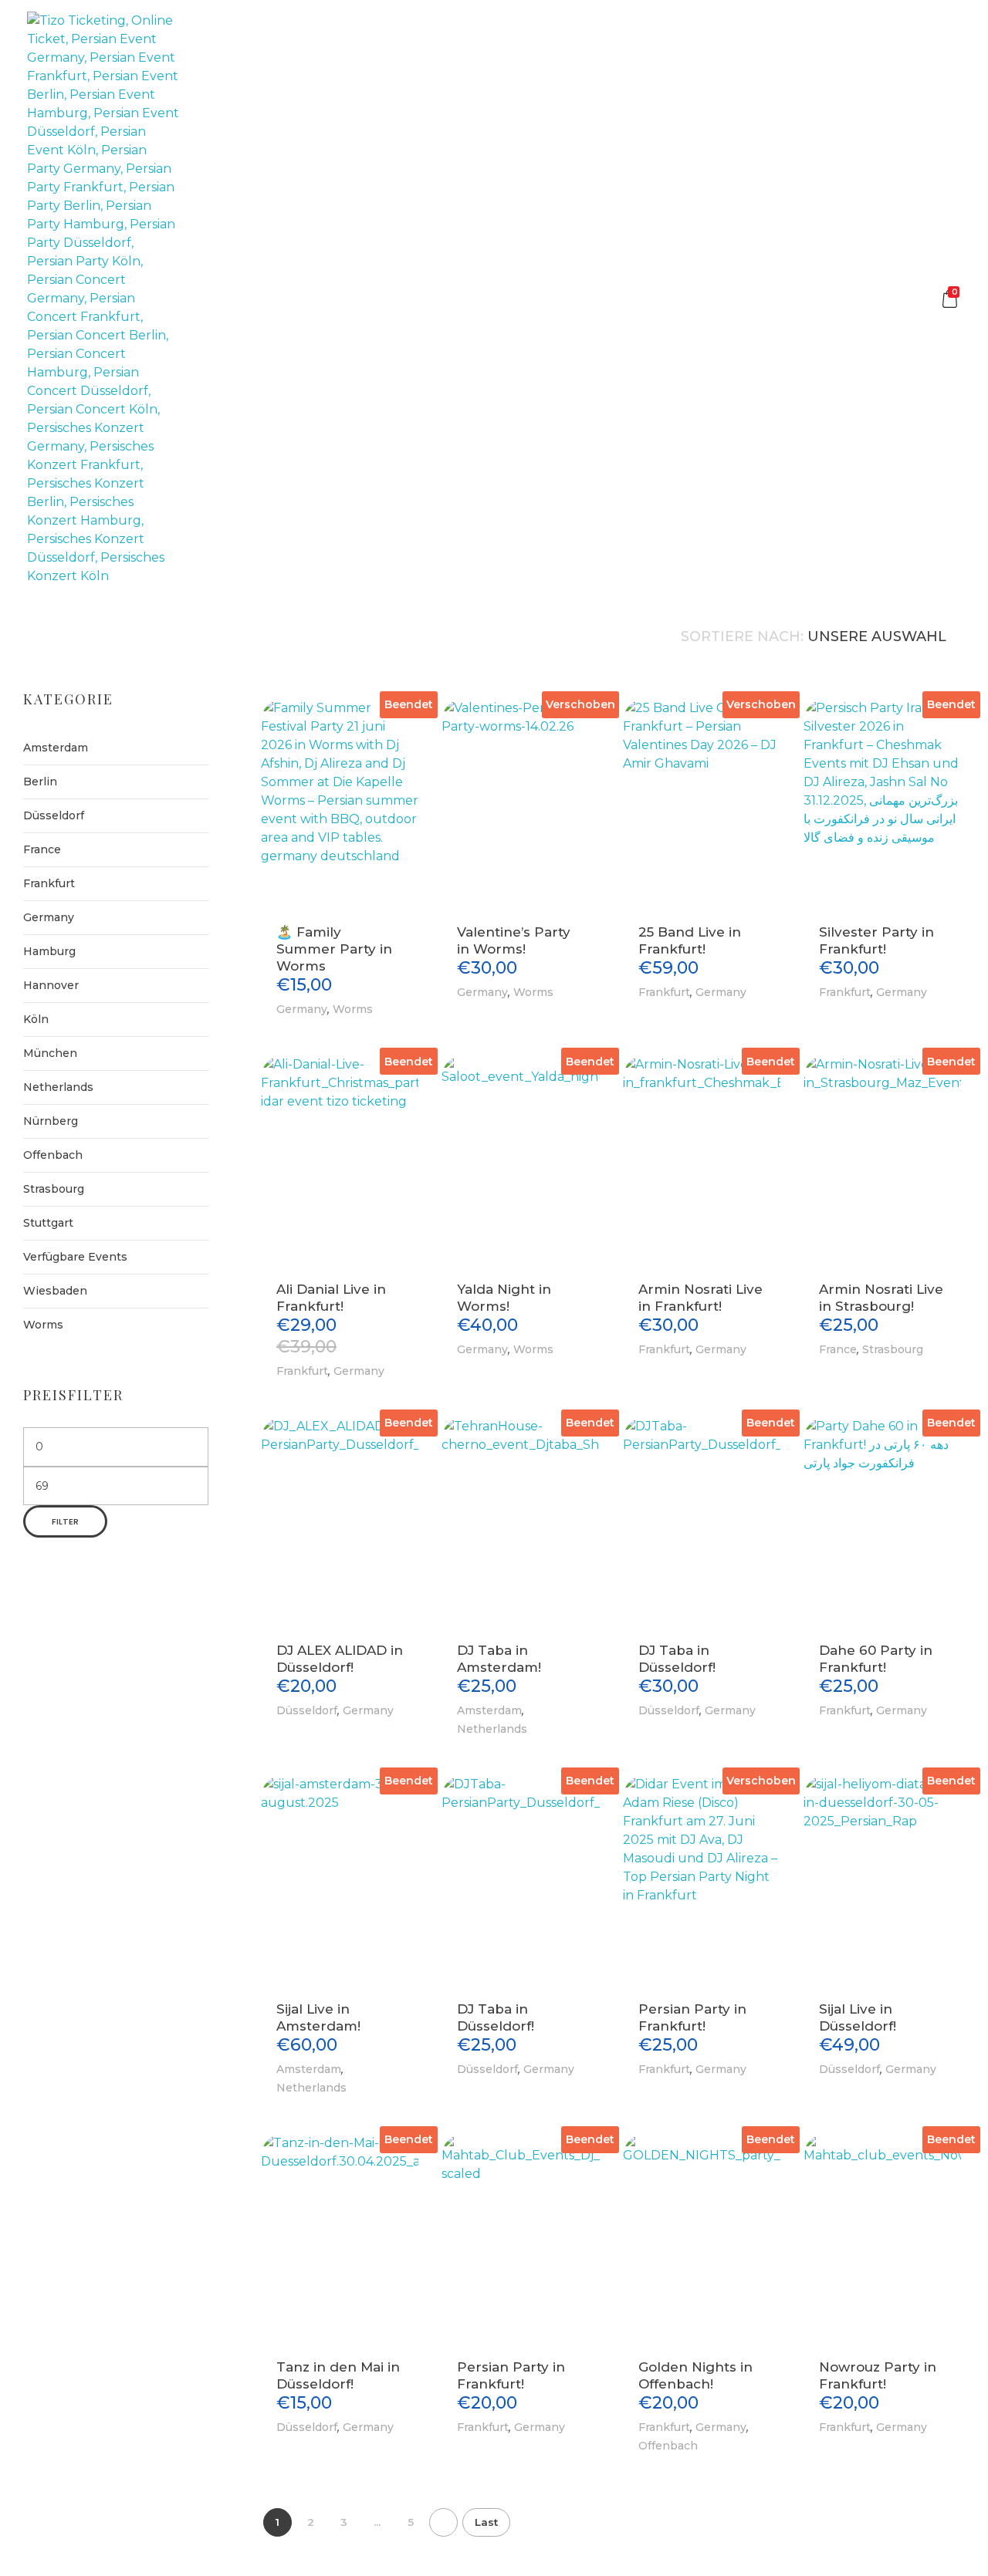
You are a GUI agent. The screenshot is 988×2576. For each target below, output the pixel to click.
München (50, 1053)
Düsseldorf (307, 1710)
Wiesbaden (55, 1291)
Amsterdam (489, 1710)
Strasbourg (893, 1349)
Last (486, 2522)
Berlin (40, 782)
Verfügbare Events (75, 1257)
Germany (302, 1009)
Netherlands (492, 1729)
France (838, 1349)
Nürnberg (51, 1121)
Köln (36, 1019)
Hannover (51, 985)
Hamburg (49, 951)
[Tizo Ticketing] (103, 299)
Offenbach (668, 2446)
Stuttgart (48, 1223)
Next (443, 2522)
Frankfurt (664, 992)
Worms (353, 1009)
